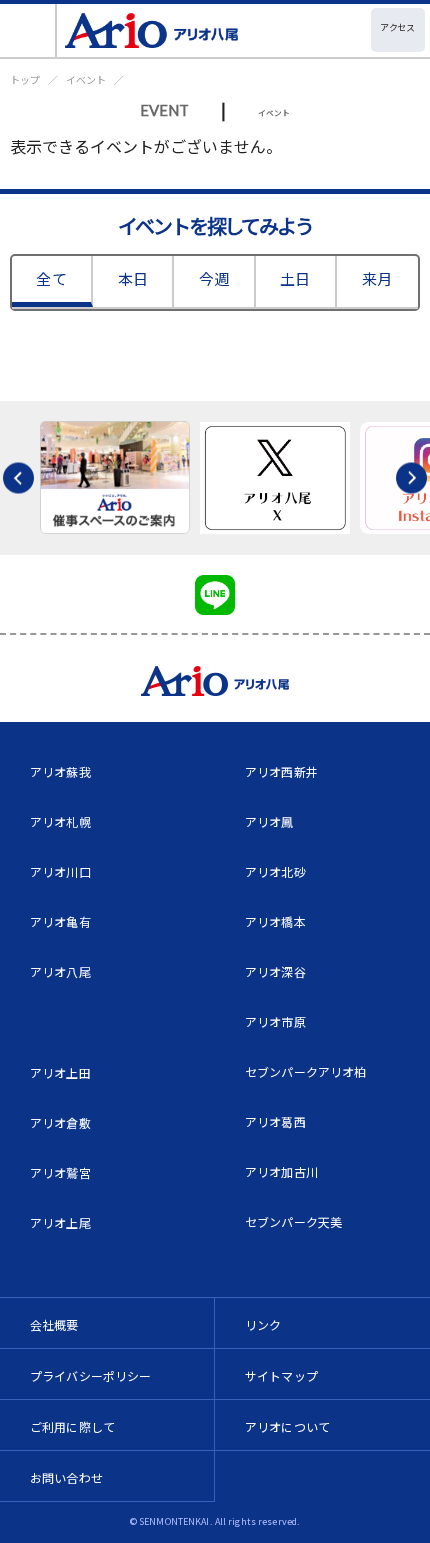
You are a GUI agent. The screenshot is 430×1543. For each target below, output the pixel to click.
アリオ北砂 (275, 871)
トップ (25, 79)
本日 (133, 278)
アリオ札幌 (60, 821)
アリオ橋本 (275, 921)
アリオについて (287, 1426)
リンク (263, 1324)
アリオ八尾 (60, 971)
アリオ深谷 (275, 971)
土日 (295, 278)
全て (51, 278)
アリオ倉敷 (60, 1122)
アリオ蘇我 (60, 771)
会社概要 (54, 1324)
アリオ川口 (60, 871)
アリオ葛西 (275, 1121)
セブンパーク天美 (293, 1221)
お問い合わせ (66, 1477)
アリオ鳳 (269, 821)
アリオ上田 (60, 1072)
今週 (214, 278)
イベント (86, 79)
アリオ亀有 (60, 921)
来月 (377, 278)
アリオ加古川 (281, 1171)
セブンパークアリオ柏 (306, 1071)
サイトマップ (281, 1375)
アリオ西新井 (281, 771)
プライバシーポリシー (91, 1375)
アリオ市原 (275, 1021)
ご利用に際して (72, 1426)
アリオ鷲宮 (60, 1172)
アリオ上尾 (60, 1222)
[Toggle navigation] (28, 30)
